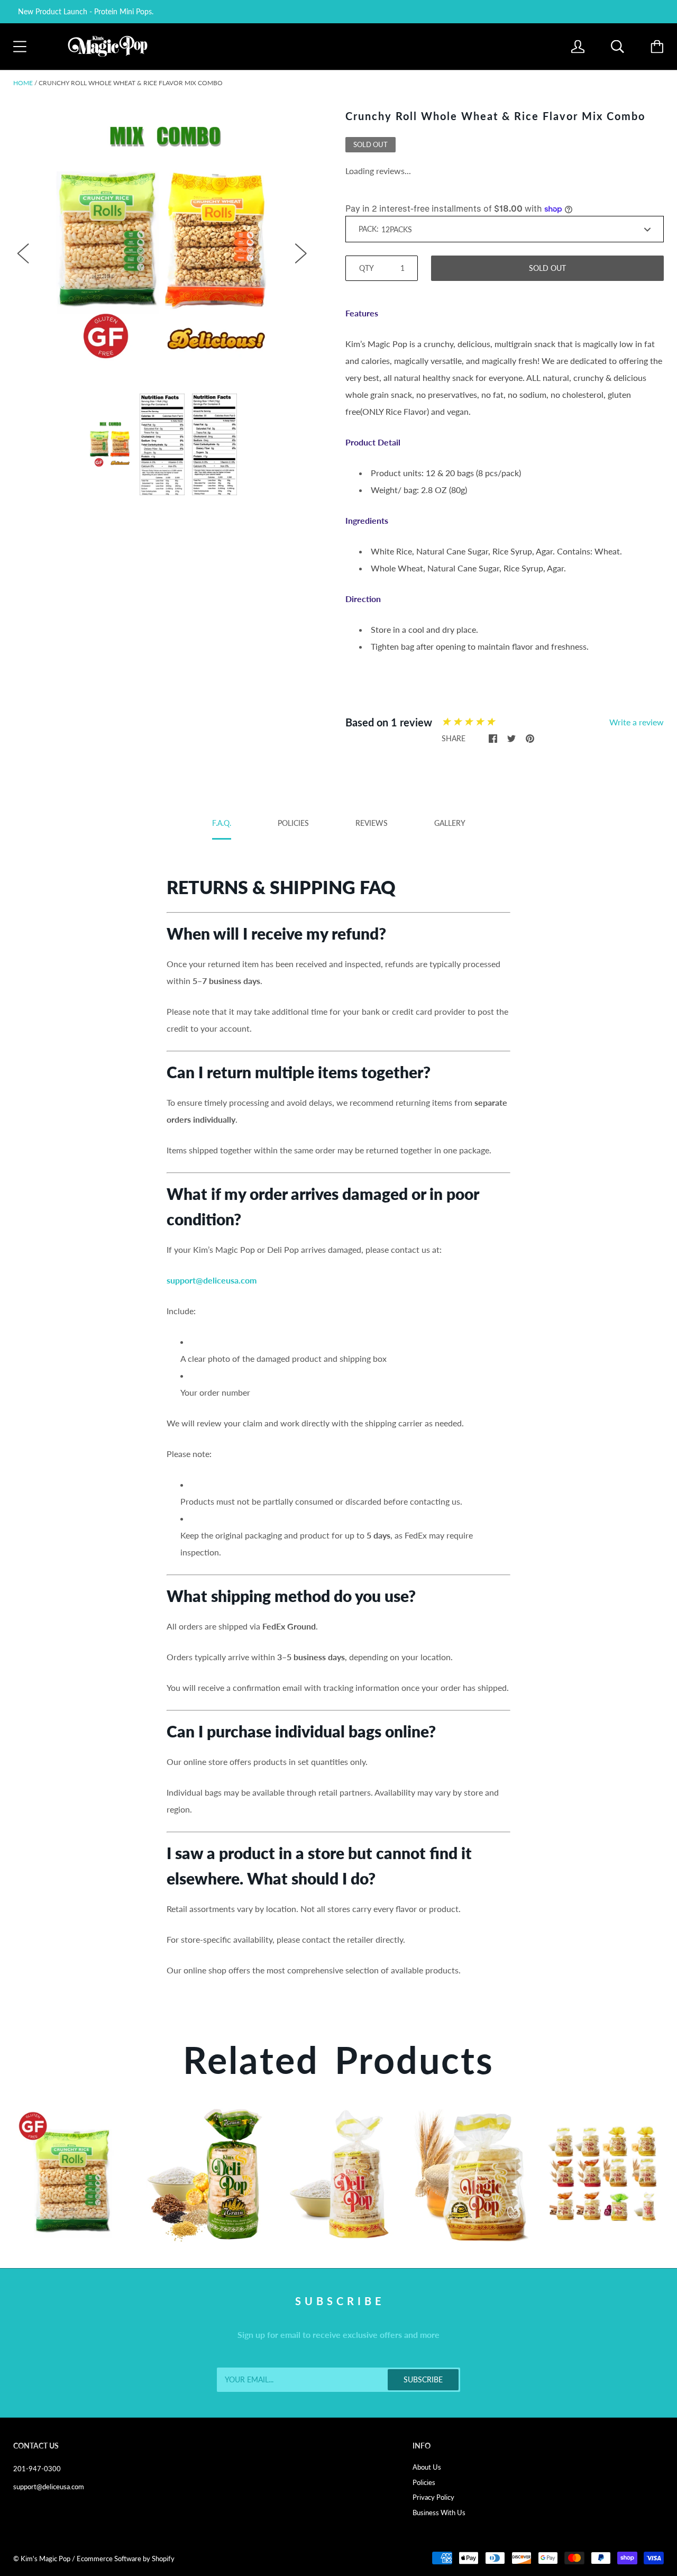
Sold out (547, 268)
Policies (424, 2482)
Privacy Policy (433, 2497)
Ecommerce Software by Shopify (126, 2559)
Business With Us (439, 2513)
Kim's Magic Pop (45, 2559)
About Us (427, 2467)
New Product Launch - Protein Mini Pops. (86, 11)
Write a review (637, 722)
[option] (162, 243)
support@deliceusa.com (49, 2487)
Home (23, 83)
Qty (367, 268)
